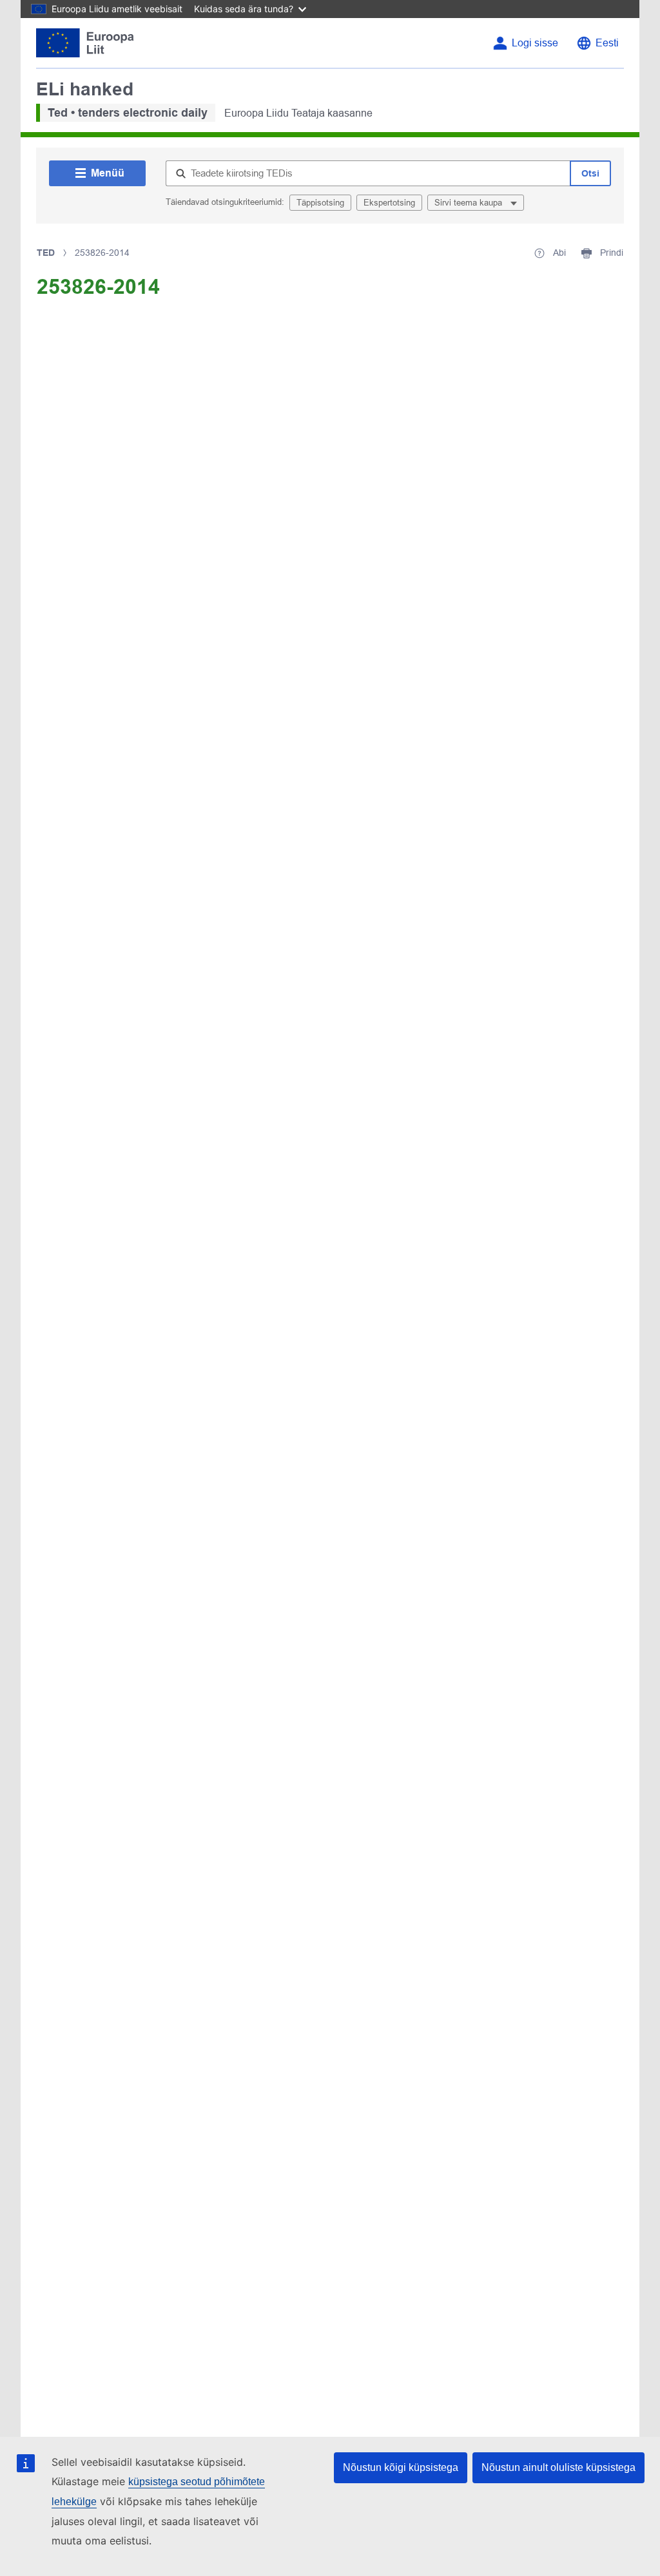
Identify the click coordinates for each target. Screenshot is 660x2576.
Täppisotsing (320, 203)
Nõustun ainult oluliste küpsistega (558, 2467)
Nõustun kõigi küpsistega (401, 2467)
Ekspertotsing (389, 203)
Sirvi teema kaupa (470, 203)
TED (46, 253)
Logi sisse (535, 43)
